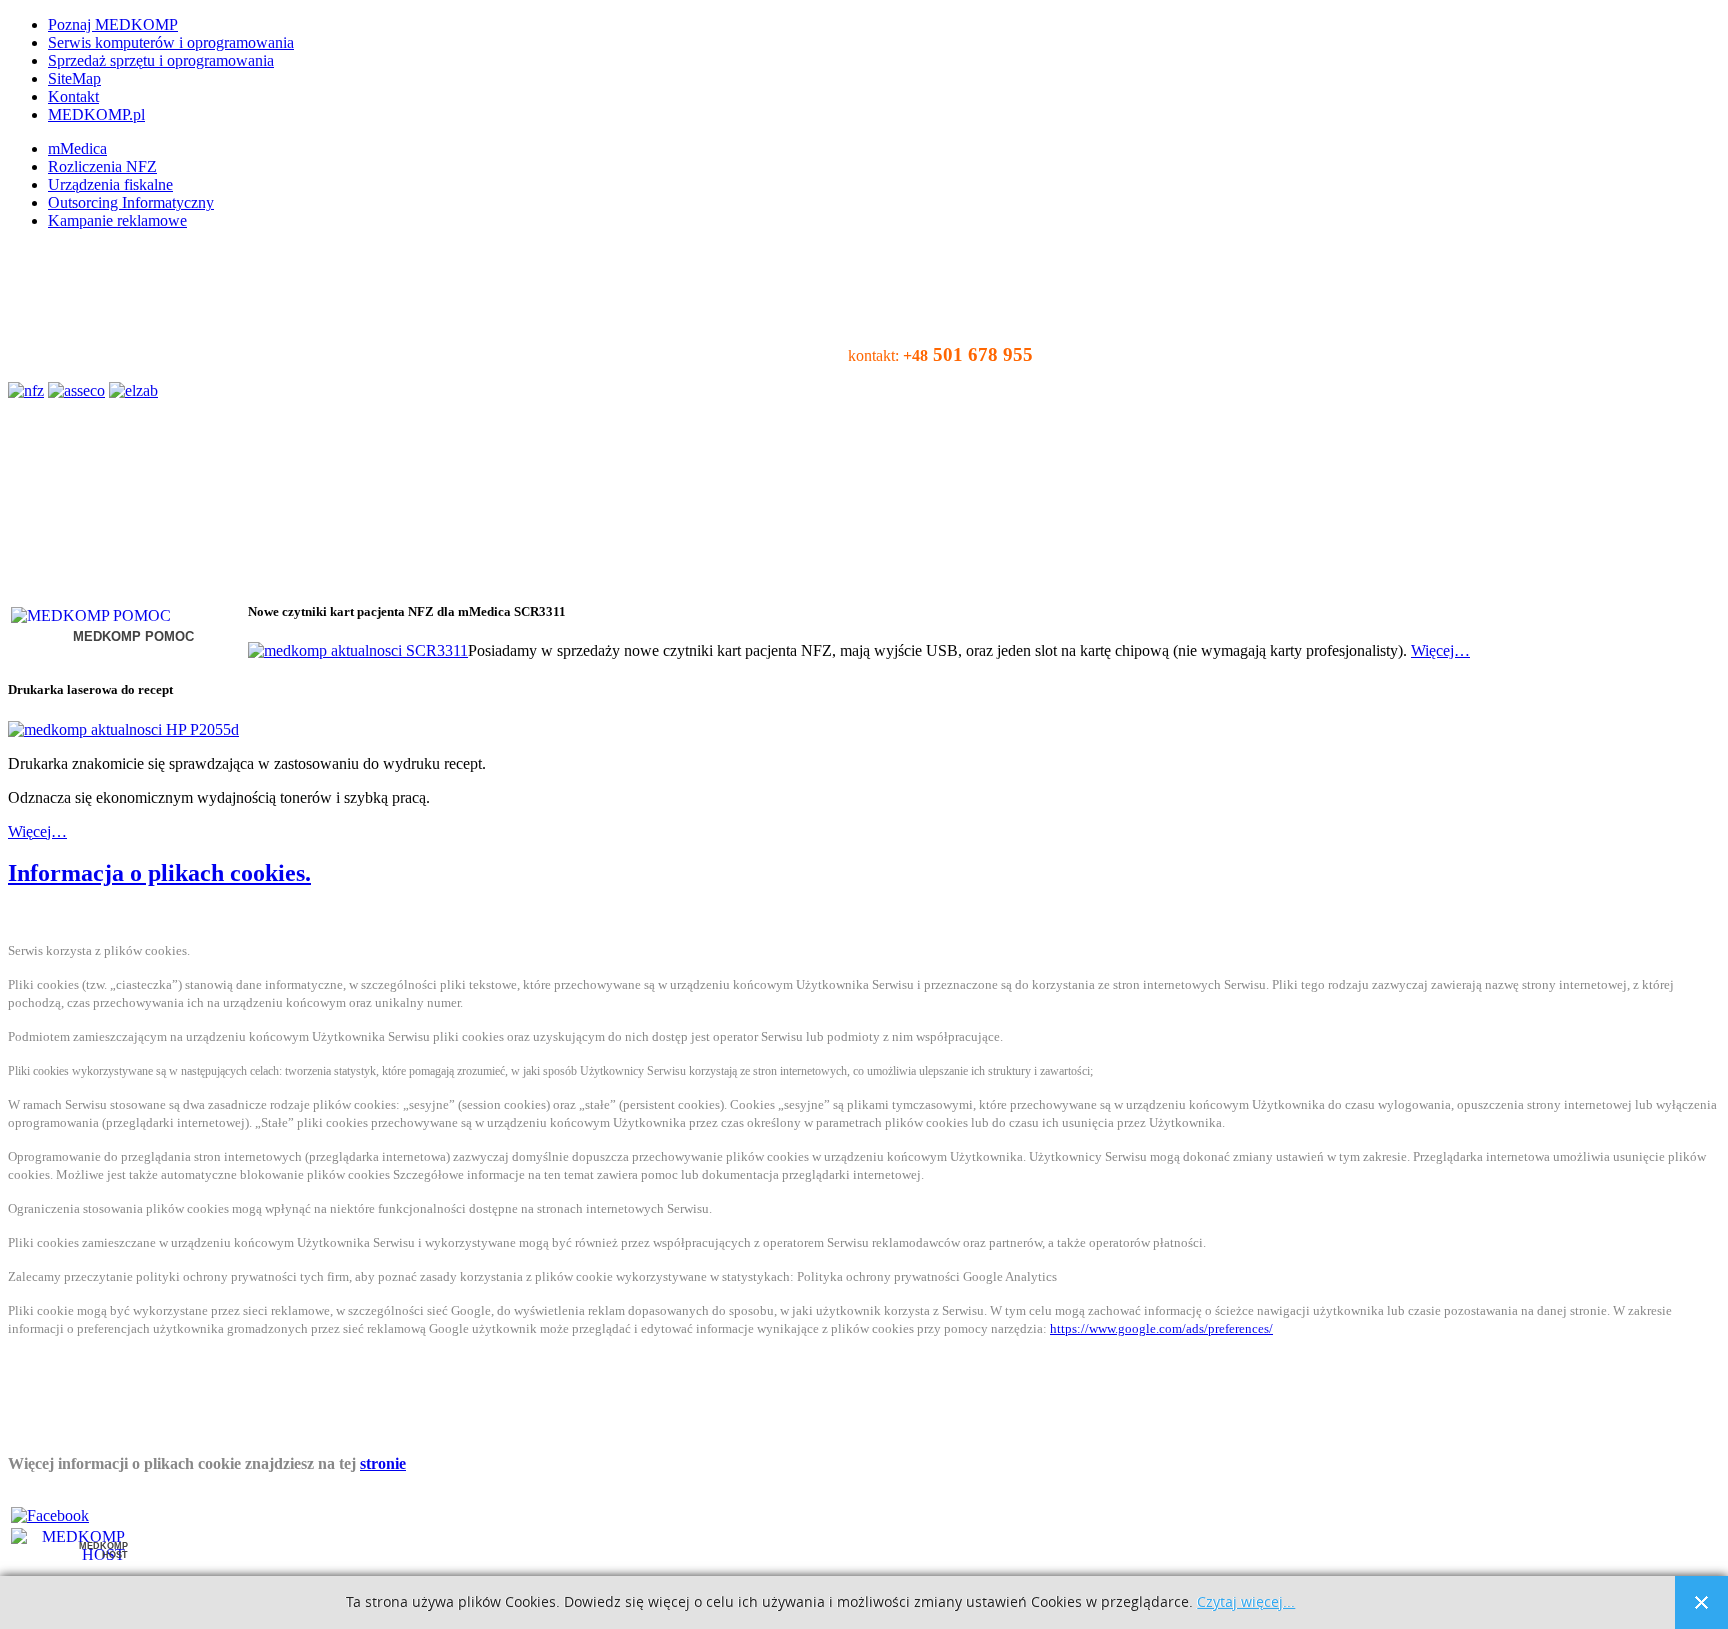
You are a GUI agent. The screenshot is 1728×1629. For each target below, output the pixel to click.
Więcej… (1440, 650)
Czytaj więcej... (1246, 1602)
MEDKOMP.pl (96, 114)
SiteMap (74, 78)
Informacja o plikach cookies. (159, 873)
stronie (383, 1463)
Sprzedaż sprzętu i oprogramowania (161, 60)
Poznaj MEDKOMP (113, 24)
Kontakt (73, 96)
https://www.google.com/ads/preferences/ (1161, 1328)
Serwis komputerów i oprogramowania (171, 42)
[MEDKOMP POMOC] (91, 615)
